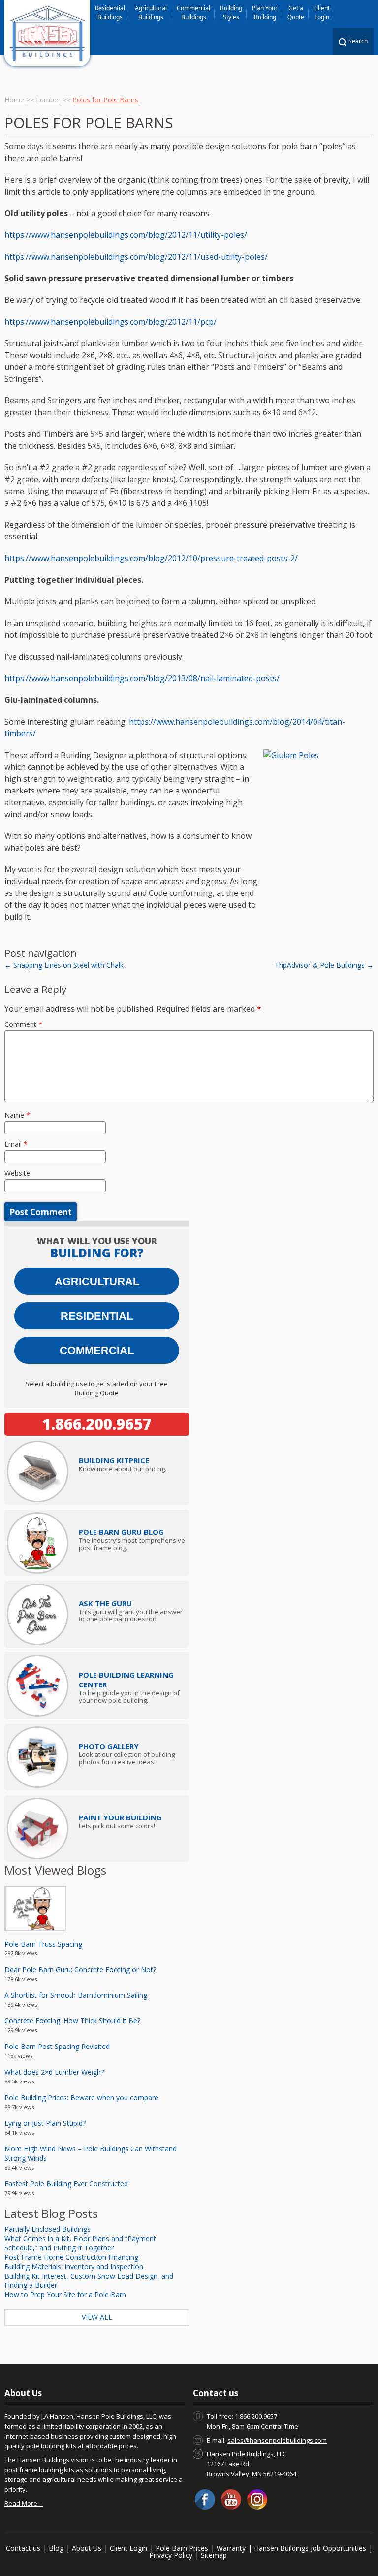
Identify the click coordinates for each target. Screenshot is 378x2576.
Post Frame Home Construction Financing (71, 2257)
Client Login (322, 13)
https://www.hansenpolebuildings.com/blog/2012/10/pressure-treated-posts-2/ (151, 558)
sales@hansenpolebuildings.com (277, 2440)
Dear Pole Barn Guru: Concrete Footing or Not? (80, 1969)
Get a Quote (296, 13)
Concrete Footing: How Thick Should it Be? (72, 2021)
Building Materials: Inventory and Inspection (74, 2266)
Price (114, 1460)
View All (97, 2317)
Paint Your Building (120, 1817)
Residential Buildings (110, 13)
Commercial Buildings (193, 13)
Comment (23, 1024)
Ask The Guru (105, 1603)
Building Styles (231, 13)
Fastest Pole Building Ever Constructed (66, 2184)
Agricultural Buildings (151, 13)
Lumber (48, 100)
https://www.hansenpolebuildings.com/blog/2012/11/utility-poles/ (126, 235)
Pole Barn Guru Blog (121, 1532)
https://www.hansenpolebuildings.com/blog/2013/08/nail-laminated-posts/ (142, 678)
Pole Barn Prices (182, 2548)
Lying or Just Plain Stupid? (45, 2123)
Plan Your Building (265, 13)
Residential (97, 1316)
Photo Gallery (109, 1746)
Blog (56, 2548)
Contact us (23, 2548)
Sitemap (214, 2555)
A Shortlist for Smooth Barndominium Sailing (76, 1995)
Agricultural (97, 1281)
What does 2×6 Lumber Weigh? (54, 2072)
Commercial (97, 1350)
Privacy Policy (171, 2555)
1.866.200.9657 (97, 1424)
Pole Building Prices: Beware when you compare (81, 2097)
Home (14, 100)
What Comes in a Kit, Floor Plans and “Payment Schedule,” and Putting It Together (80, 2243)
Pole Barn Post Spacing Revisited (57, 2046)
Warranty (231, 2548)
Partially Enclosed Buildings (47, 2229)
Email (16, 1144)
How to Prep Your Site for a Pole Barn (65, 2295)
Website (17, 1173)
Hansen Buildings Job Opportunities (310, 2548)
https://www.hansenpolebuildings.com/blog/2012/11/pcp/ (110, 322)
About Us (87, 2548)
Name (17, 1115)
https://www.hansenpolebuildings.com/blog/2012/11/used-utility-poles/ (136, 257)
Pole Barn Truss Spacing (43, 1944)
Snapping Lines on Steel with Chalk (64, 965)
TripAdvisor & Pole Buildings (324, 965)
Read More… (24, 2503)
